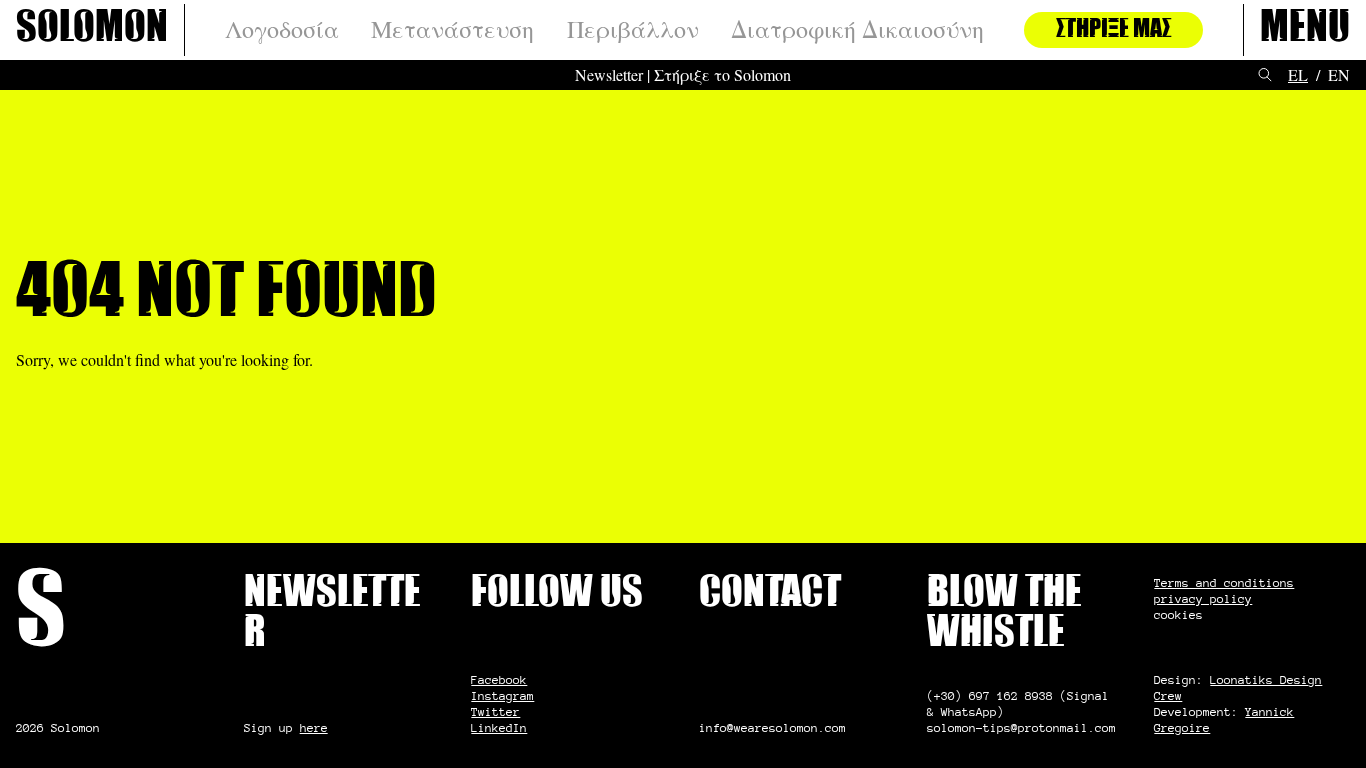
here (314, 727)
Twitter (495, 711)
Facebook (499, 679)
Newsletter (609, 74)
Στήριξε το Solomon (722, 74)
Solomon (92, 30)
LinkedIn (499, 727)
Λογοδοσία (282, 30)
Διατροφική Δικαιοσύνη (857, 30)
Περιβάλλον (633, 30)
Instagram (502, 695)
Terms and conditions (1224, 582)
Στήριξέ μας (1113, 30)
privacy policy (1203, 598)
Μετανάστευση (452, 30)
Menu (1305, 30)
